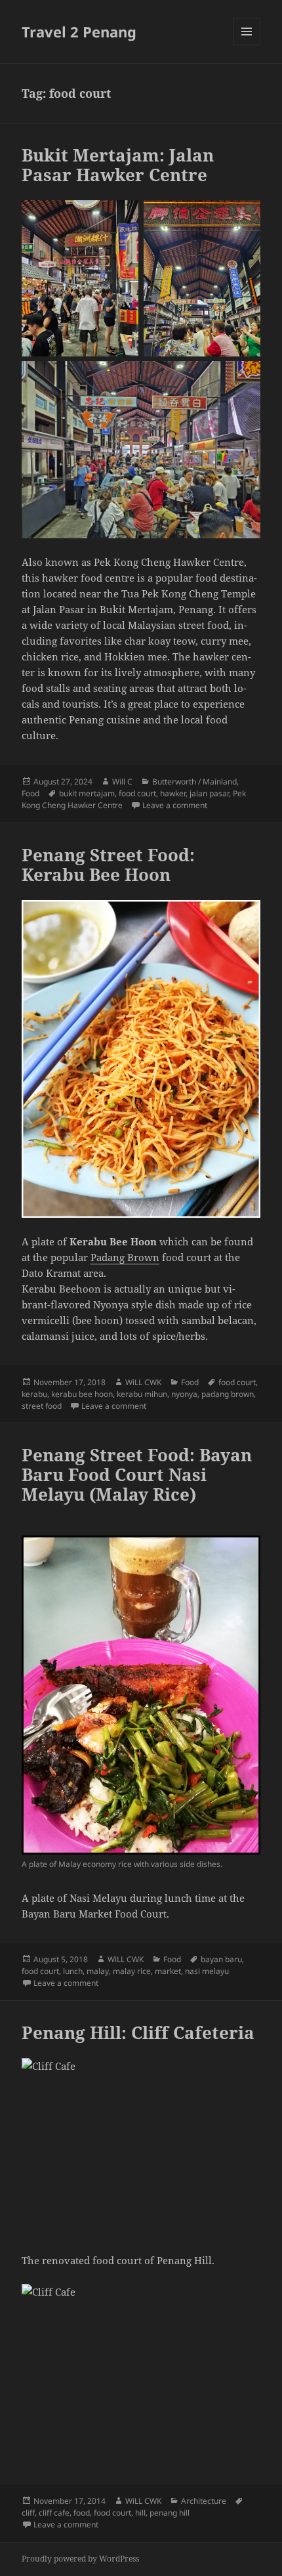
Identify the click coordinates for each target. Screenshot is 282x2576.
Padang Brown (125, 1257)
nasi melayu (207, 1971)
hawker (173, 793)
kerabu (34, 1394)
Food (30, 793)
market (168, 1971)
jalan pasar (209, 793)
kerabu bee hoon (82, 1394)
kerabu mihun (142, 1394)
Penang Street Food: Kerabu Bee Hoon (108, 865)
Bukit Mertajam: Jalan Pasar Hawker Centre (118, 165)
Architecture (204, 2501)
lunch (73, 1971)
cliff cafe (54, 2513)
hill (140, 2513)
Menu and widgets (247, 45)
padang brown (228, 1394)
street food (42, 1406)
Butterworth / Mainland (194, 782)
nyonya (184, 1394)
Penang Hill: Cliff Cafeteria (138, 2032)
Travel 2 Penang (79, 32)
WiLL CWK (143, 1382)
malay (98, 1971)
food (82, 2513)
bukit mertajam (87, 793)
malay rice (132, 1971)
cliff (28, 2513)
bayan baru (221, 1959)
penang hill (170, 2513)
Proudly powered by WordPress (80, 2559)
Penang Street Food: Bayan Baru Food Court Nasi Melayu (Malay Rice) (137, 1474)
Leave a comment (175, 805)
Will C (122, 782)
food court (137, 793)
